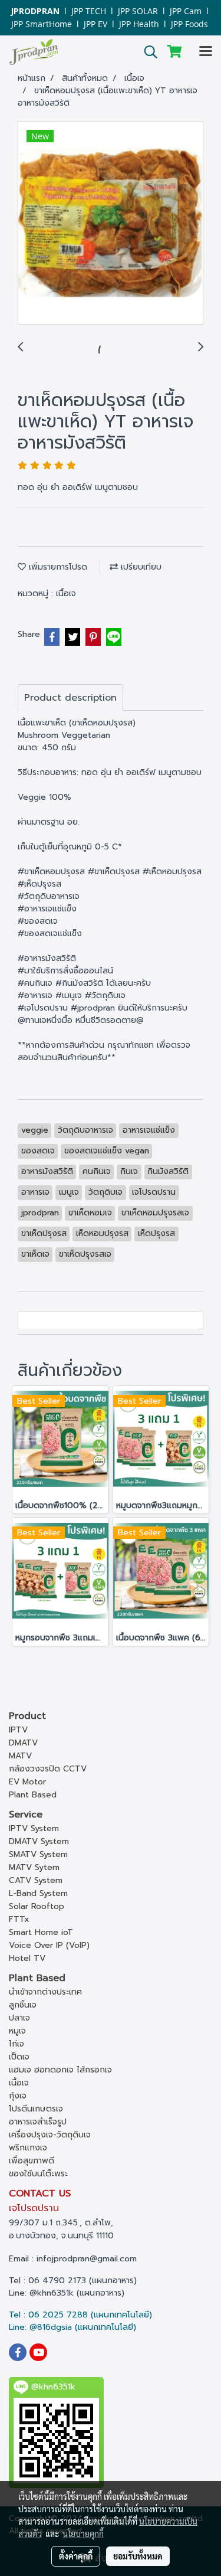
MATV (20, 1756)
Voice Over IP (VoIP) (49, 1945)
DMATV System (39, 1841)
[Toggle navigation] (206, 52)
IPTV (18, 1730)
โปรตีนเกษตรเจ (36, 2109)
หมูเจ (17, 2031)
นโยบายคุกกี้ (83, 2533)
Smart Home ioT (41, 1932)
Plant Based (33, 1795)
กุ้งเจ (18, 2096)
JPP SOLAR (138, 11)
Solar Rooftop (37, 1906)
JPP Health (139, 24)
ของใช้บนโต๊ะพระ (38, 2174)
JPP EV (95, 24)
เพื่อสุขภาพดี (32, 2161)
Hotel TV (27, 1958)
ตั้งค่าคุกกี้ (76, 2556)
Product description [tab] (70, 698)
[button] (147, 52)
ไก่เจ (17, 2044)
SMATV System (38, 1854)
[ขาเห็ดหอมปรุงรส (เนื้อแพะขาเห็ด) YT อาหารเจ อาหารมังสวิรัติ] (111, 223)
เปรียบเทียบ (140, 567)
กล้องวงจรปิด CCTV (48, 1769)
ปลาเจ (19, 2018)
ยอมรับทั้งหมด (138, 2556)
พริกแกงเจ (28, 2148)
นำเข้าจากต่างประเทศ (45, 1992)
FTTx (19, 1919)
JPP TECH (89, 11)
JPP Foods (189, 24)
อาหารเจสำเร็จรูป (38, 2122)
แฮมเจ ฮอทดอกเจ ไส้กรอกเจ (60, 2070)
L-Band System (38, 1893)
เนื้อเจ (66, 594)
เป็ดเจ (19, 2057)
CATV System (36, 1880)
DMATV (23, 1743)
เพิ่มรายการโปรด (57, 567)
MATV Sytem (34, 1867)
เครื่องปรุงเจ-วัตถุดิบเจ (50, 2135)
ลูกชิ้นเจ (23, 2005)
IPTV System (34, 1828)
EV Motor (27, 1782)
